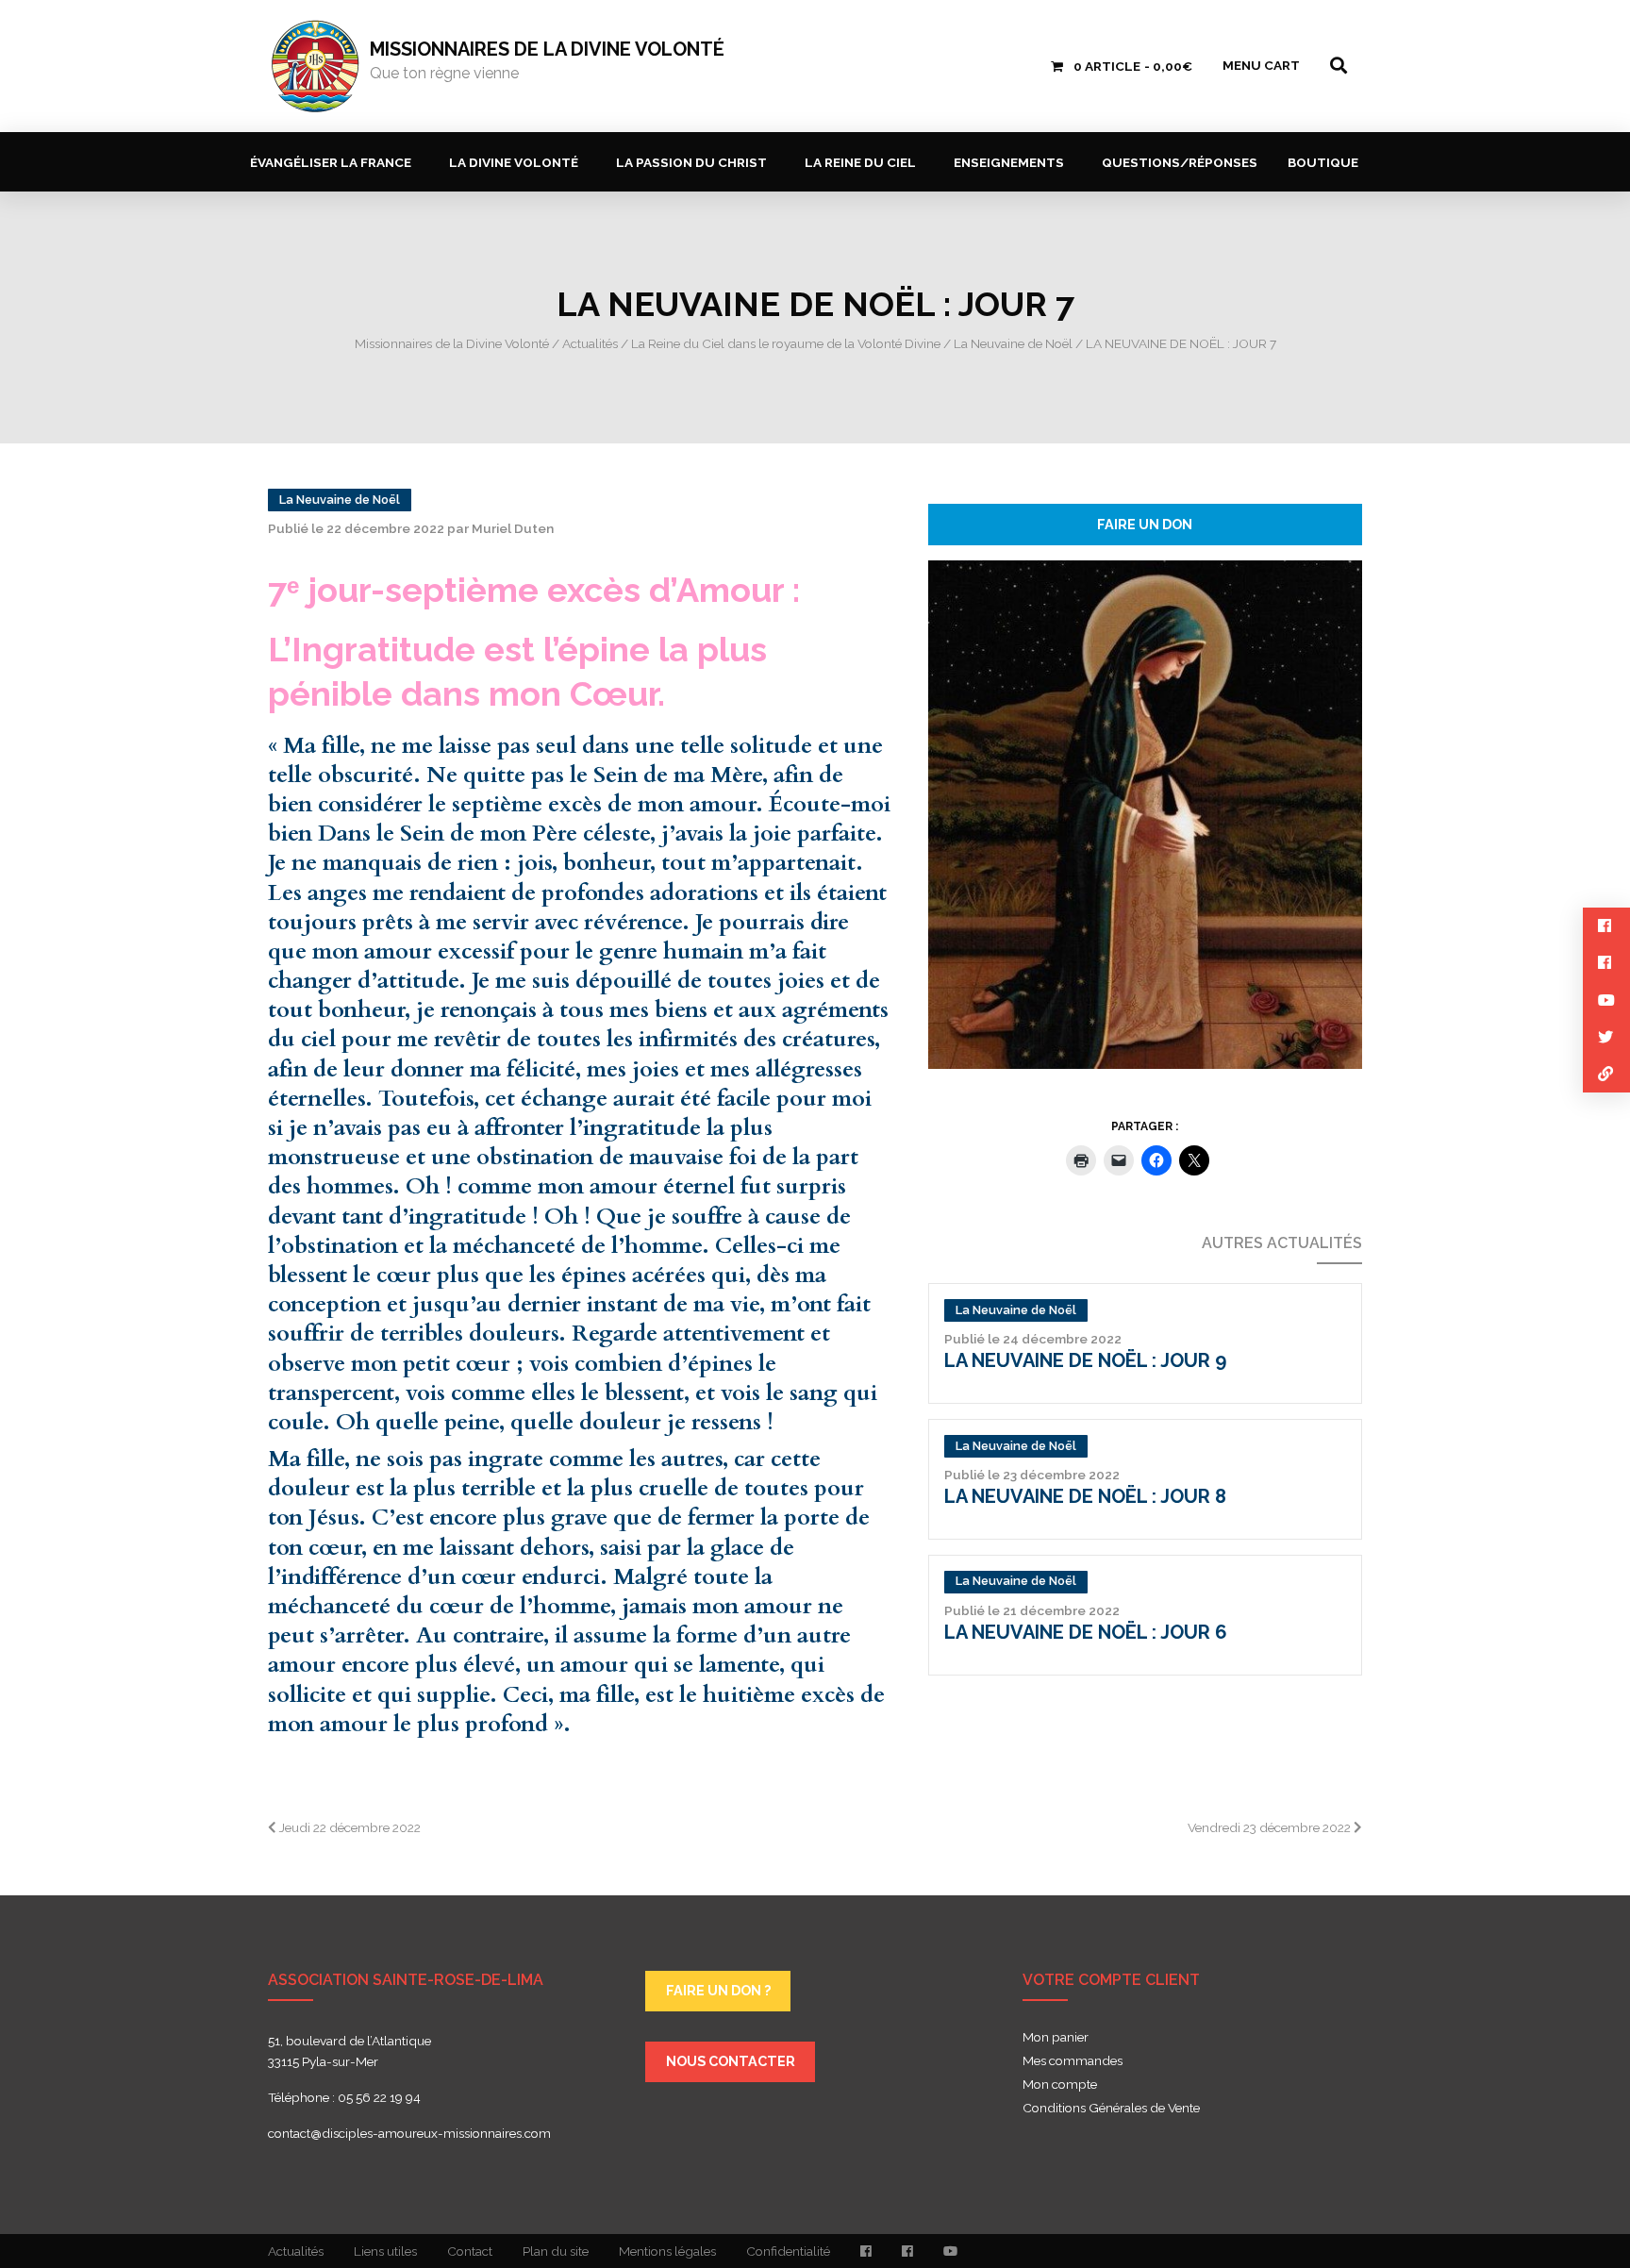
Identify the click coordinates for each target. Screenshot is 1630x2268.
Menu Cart (1261, 65)
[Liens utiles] (1606, 1074)
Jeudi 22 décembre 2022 (349, 1827)
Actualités (296, 2251)
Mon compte (1060, 2085)
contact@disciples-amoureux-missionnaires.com (409, 2133)
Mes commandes (1073, 2061)
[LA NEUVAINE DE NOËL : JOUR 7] (1145, 813)
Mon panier (1056, 2038)
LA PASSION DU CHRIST (691, 162)
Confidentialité (788, 2251)
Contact (470, 2251)
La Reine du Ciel (860, 162)
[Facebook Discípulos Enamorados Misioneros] (907, 2251)
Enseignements (1009, 162)
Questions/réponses (1180, 162)
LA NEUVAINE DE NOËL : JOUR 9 (1085, 1360)
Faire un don (1145, 524)
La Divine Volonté (514, 162)
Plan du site (556, 2251)
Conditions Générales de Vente (1111, 2109)
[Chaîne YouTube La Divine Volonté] (950, 2251)
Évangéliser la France (331, 162)
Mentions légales (667, 2251)
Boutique (1323, 162)
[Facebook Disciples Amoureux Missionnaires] (866, 2251)
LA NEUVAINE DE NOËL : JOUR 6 (1086, 1632)
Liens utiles (385, 2251)
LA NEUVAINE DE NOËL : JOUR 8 (1085, 1496)
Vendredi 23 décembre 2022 (1271, 1827)
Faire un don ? (718, 1990)
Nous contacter (731, 2061)
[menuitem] (334, 162)
